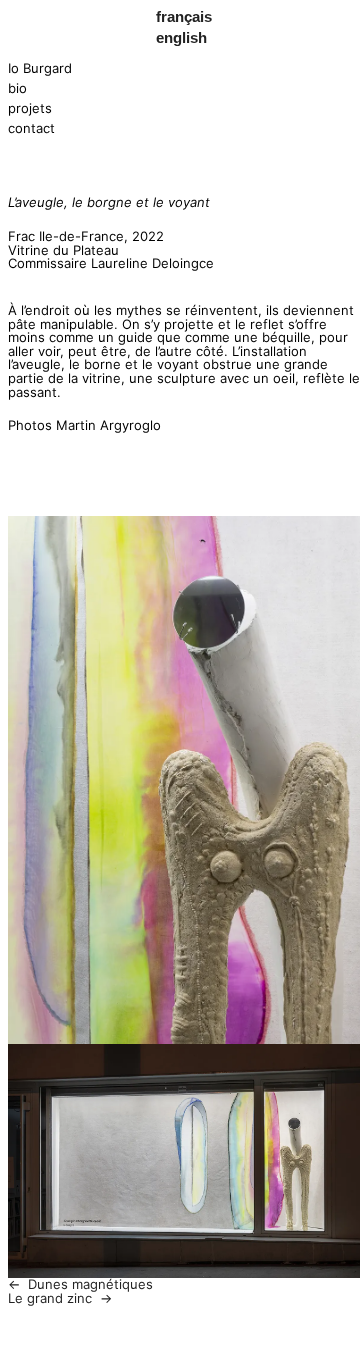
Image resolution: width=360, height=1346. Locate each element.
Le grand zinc (50, 1298)
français (184, 16)
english (181, 37)
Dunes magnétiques (90, 1284)
